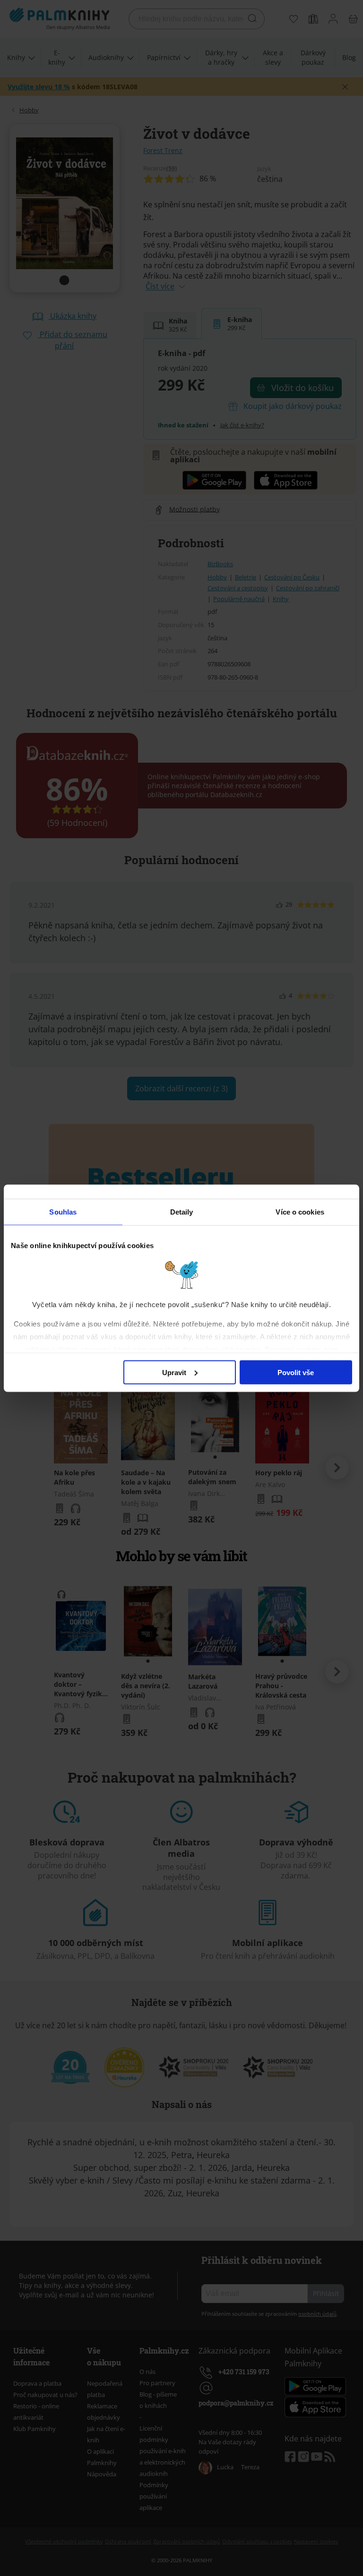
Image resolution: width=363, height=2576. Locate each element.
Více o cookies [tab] (300, 1211)
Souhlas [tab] (63, 1211)
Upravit (174, 1372)
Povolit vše (296, 1372)
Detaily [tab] (182, 1211)
